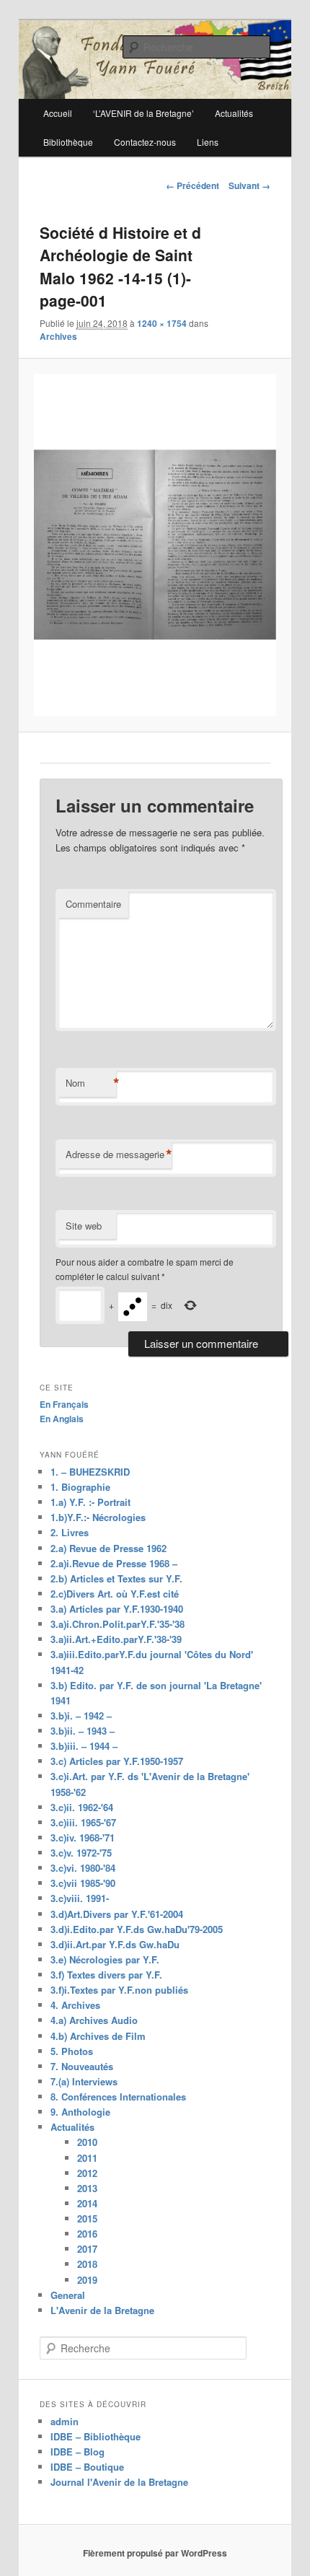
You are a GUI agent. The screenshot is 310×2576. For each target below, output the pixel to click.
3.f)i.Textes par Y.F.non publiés (119, 1990)
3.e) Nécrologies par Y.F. (105, 1959)
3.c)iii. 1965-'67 (83, 1822)
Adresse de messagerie (119, 1155)
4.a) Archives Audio (94, 2020)
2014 (87, 2203)
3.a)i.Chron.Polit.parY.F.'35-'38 (118, 1624)
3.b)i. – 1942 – (81, 1716)
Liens (208, 142)
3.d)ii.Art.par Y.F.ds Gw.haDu (115, 1944)
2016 (87, 2234)
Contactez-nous (145, 142)
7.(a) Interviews (84, 2081)
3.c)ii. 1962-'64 (82, 1807)
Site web (84, 1226)
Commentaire (93, 904)
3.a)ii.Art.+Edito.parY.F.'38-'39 (116, 1639)
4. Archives (75, 2005)
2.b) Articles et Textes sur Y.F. (116, 1578)
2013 (87, 2188)
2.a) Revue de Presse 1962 (108, 1548)
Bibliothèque (68, 142)
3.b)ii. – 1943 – (83, 1731)
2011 (87, 2158)
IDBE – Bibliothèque (96, 2436)
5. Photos (72, 2051)
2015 (87, 2218)
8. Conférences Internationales (118, 2097)
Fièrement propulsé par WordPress (155, 2553)
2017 (87, 2249)
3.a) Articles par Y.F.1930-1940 (117, 1609)
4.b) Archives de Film (98, 2036)
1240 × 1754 (162, 323)
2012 (87, 2173)
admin (65, 2421)
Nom (91, 1083)
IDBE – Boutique (87, 2467)
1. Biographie (80, 1487)
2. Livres (70, 1532)
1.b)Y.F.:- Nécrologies (98, 1517)
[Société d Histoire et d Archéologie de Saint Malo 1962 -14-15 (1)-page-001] (155, 545)
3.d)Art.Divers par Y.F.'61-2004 (117, 1914)
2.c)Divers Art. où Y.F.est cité (115, 1594)
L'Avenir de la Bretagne (102, 2310)
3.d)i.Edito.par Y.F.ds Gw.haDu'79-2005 (137, 1929)
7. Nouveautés (82, 2066)
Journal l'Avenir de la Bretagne (119, 2482)
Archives (58, 336)
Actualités (72, 2127)
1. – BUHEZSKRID (90, 1472)
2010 (87, 2142)
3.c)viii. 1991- (80, 1898)
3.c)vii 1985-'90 (83, 1883)
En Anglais (62, 1419)
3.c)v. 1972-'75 (81, 1853)
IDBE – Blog (77, 2452)
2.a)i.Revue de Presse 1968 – (114, 1563)
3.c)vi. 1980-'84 (83, 1868)
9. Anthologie (80, 2112)
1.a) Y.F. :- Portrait (90, 1502)
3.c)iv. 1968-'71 (83, 1837)
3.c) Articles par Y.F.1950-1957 (117, 1761)
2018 (87, 2264)
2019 (87, 2280)
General (68, 2295)
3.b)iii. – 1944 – (84, 1746)
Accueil (58, 113)
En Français (64, 1404)
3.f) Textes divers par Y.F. (106, 1975)
